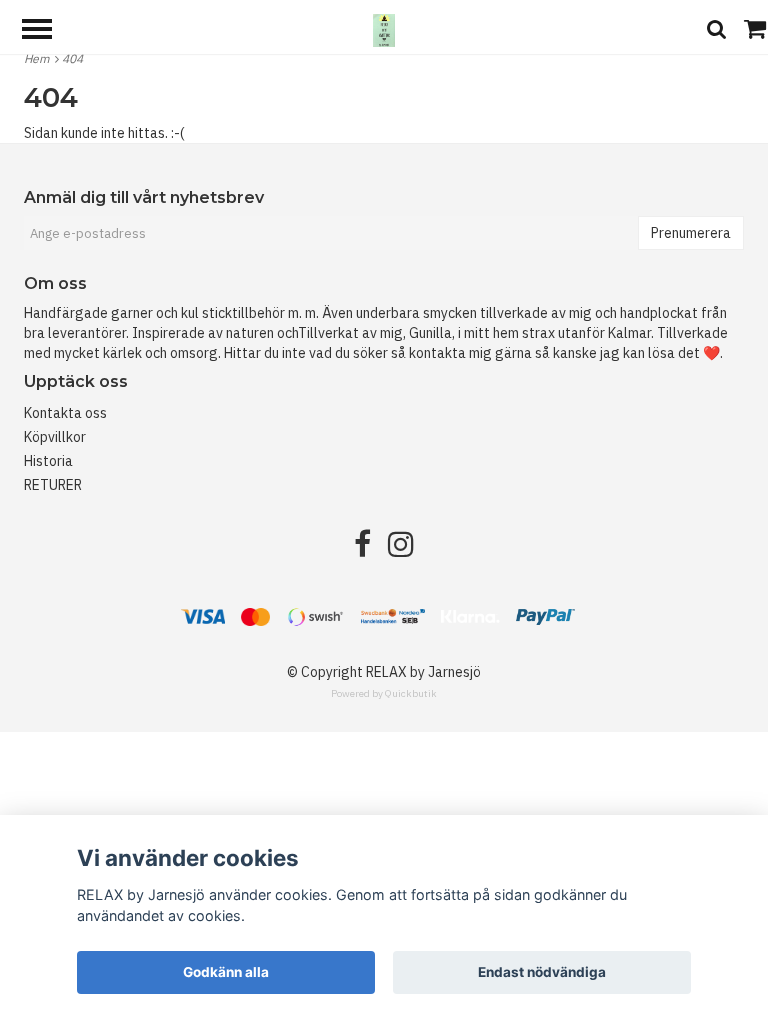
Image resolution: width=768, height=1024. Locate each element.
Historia (48, 461)
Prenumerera (691, 233)
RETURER (53, 485)
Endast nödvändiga (542, 972)
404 (74, 58)
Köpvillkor (55, 437)
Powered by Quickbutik (384, 693)
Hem (39, 58)
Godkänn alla (226, 972)
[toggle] (47, 31)
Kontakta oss (65, 413)
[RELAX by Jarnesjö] (384, 29)
